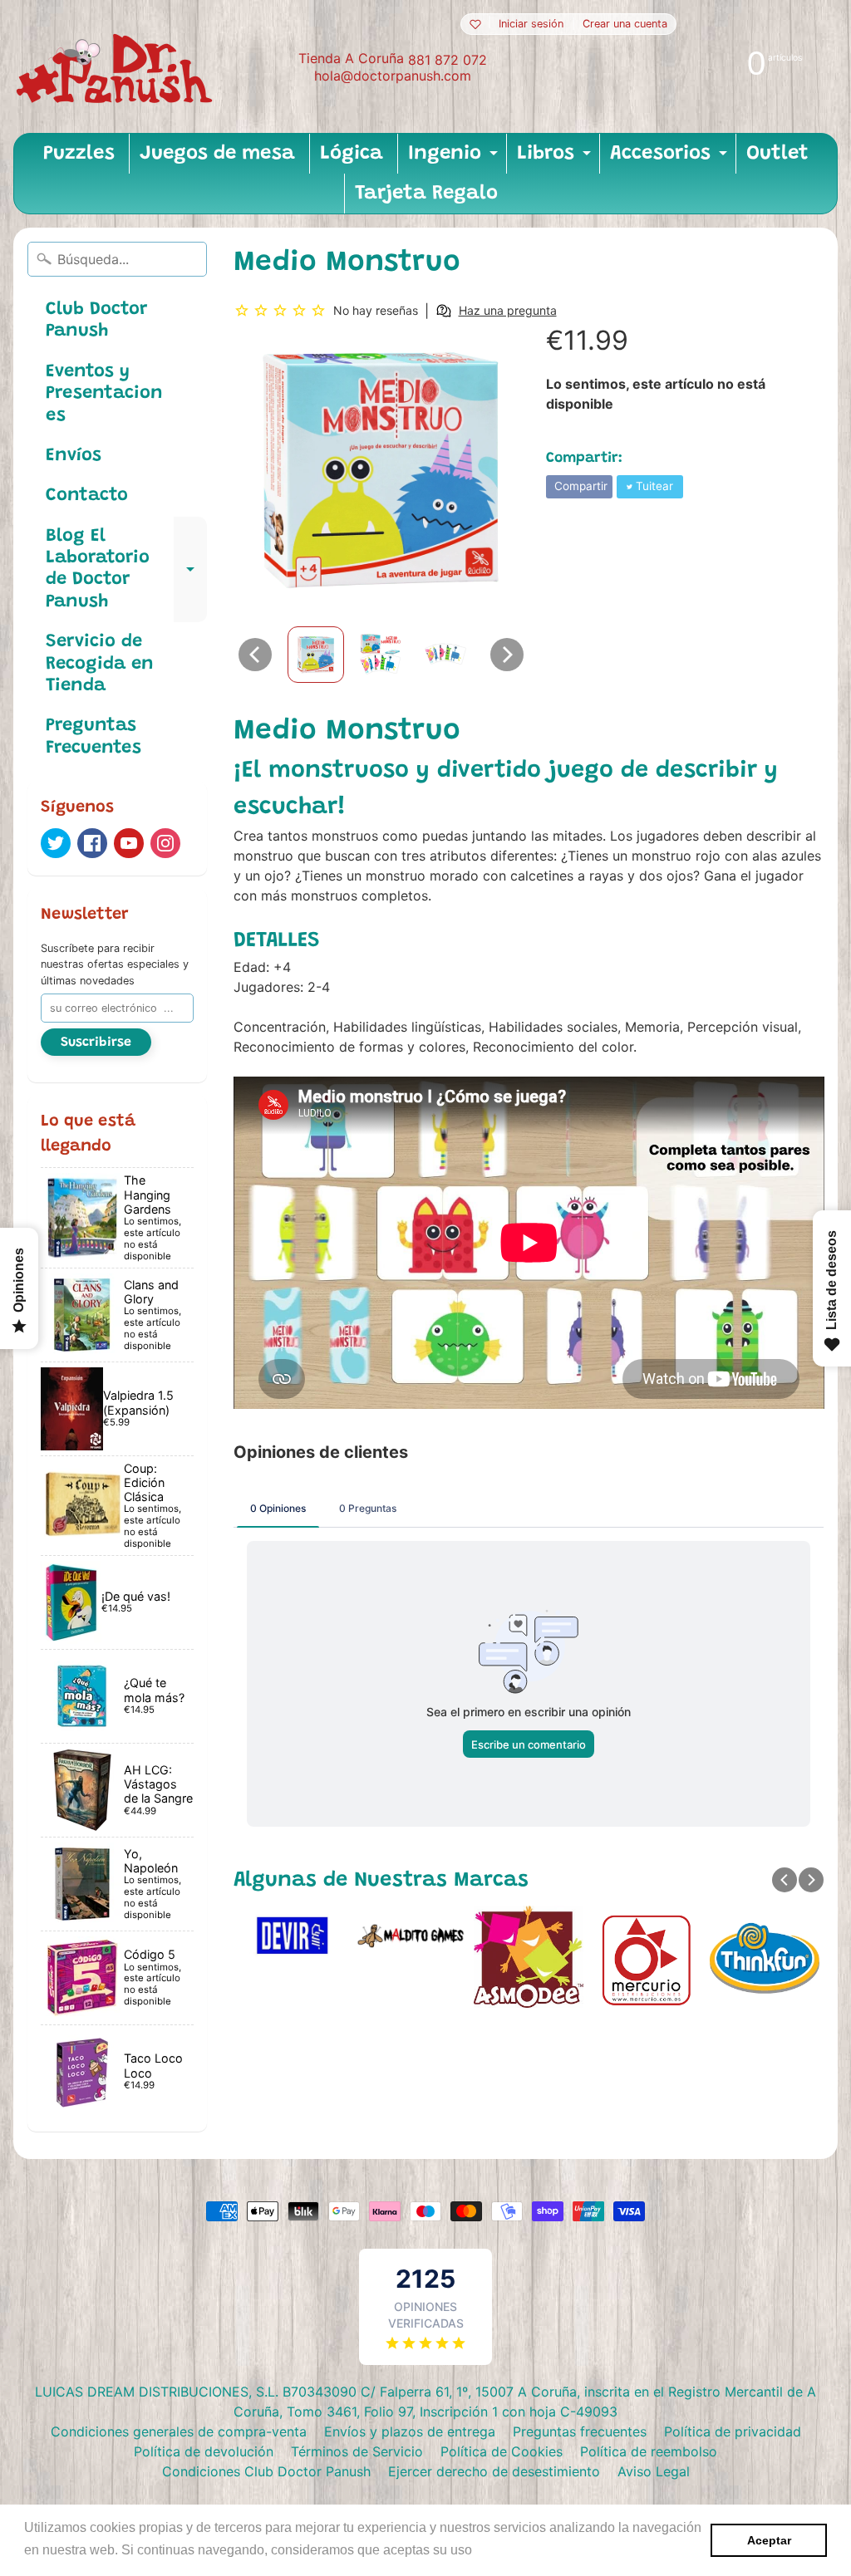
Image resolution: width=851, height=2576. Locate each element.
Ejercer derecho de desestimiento (494, 2471)
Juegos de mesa (217, 154)
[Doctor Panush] (117, 66)
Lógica (352, 154)
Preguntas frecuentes (580, 2431)
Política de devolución (204, 2451)
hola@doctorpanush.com (393, 76)
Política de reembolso (649, 2451)
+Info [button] (492, 2550)
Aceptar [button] (769, 2540)
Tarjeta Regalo (426, 194)
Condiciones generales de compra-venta (179, 2431)
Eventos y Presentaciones (104, 394)
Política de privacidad (733, 2431)
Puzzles (79, 154)
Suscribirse (96, 1043)
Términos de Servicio (357, 2451)
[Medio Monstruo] (316, 655)
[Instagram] (165, 843)
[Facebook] (92, 843)
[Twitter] (56, 843)
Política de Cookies (502, 2451)
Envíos (74, 456)
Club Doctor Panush (96, 321)
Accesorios (671, 159)
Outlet (777, 154)
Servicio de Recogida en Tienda (100, 664)
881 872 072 (448, 60)
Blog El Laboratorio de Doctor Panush (126, 569)
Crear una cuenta (625, 25)
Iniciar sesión (531, 25)
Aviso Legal (654, 2471)
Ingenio (455, 159)
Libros (556, 159)
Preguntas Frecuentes (93, 737)
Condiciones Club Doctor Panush (266, 2471)
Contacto (87, 496)
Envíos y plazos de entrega (410, 2431)
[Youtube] (129, 843)
